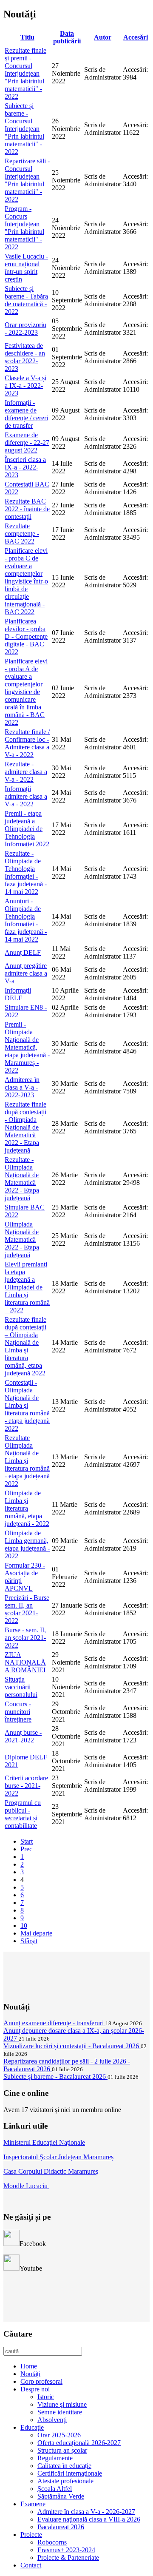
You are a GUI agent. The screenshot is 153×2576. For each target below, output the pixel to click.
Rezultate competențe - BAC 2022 (22, 534)
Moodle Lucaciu (26, 2186)
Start (27, 1841)
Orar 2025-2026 (59, 2435)
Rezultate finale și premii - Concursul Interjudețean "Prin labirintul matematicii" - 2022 (25, 73)
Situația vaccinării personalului (21, 1687)
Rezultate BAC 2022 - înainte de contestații (27, 509)
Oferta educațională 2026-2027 (79, 2443)
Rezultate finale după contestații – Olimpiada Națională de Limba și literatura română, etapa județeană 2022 (25, 1346)
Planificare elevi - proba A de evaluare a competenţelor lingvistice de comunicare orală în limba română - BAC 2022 (26, 692)
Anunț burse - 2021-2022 (23, 1736)
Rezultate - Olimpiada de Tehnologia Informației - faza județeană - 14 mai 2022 (26, 872)
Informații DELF (18, 994)
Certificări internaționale (70, 2473)
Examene (33, 2504)
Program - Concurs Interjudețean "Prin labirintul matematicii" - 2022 (24, 228)
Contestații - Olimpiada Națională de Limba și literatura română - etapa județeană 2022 (27, 1405)
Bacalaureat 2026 (61, 2527)
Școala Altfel (55, 2489)
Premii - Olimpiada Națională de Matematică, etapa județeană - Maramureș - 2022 (27, 1047)
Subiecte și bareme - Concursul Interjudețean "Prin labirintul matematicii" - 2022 (24, 129)
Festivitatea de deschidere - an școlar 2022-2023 (25, 357)
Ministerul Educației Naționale (44, 2142)
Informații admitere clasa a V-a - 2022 (26, 796)
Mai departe (36, 1933)
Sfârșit (29, 1941)
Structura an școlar (62, 2450)
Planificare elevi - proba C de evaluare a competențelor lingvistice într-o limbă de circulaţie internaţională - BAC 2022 (26, 581)
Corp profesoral (41, 2381)
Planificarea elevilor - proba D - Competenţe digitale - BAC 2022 (26, 636)
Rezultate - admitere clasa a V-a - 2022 (26, 772)
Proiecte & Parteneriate (68, 2557)
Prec (26, 1849)
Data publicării (67, 37)
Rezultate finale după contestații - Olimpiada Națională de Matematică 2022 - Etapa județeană (25, 1127)
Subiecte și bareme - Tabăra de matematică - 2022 (26, 300)
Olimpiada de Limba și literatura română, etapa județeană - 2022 (27, 1508)
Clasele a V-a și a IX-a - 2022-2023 (25, 386)
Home (29, 2366)
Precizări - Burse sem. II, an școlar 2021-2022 (27, 1609)
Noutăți (30, 2374)
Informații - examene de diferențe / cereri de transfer (26, 414)
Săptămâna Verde (61, 2496)
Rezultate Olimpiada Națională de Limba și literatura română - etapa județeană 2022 (27, 1461)
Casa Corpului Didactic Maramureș (51, 2171)
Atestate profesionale (65, 2481)
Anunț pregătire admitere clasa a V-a (26, 973)
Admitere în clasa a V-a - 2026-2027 (86, 2512)
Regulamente (55, 2458)
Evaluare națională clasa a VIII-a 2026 (89, 2519)
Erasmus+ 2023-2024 (66, 2550)
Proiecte (31, 2535)
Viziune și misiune (62, 2404)
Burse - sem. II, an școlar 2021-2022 (25, 1638)
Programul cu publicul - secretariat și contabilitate (23, 1814)
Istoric (46, 2397)
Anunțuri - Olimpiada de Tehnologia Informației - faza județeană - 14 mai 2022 (26, 920)
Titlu (27, 37)
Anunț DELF (23, 952)
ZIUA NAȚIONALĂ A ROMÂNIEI (25, 1662)
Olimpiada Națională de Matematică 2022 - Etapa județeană (22, 1240)
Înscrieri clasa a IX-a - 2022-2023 (25, 467)
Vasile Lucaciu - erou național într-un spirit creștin (26, 268)
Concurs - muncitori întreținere (18, 1712)
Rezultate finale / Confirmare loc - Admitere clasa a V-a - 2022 (27, 743)
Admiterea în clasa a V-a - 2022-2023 (22, 1087)
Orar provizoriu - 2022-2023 (25, 329)
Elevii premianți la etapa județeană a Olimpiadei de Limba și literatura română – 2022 (27, 1287)
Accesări (136, 37)
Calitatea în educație (64, 2466)
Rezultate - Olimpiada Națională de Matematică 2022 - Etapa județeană (22, 1179)
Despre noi (35, 2389)
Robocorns (52, 2542)
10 (24, 1926)
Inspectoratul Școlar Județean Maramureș (58, 2157)
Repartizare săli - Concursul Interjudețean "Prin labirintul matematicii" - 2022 (27, 180)
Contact (31, 2565)
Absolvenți (52, 2420)
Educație (32, 2427)
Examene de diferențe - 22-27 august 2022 (27, 443)
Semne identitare (60, 2412)
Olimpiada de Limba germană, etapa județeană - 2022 (27, 1544)
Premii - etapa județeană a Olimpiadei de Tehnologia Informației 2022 (27, 829)
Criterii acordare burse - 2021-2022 (26, 1786)
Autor (103, 37)
